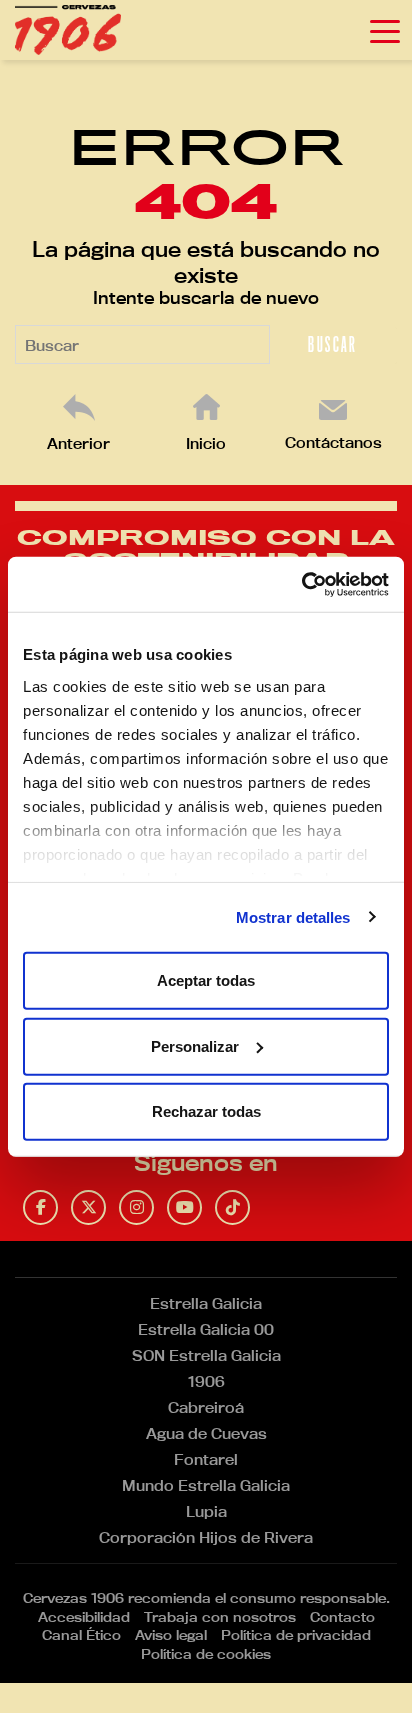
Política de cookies (206, 1654)
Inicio (206, 443)
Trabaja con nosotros (220, 1617)
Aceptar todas (206, 980)
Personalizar (195, 1045)
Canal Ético (81, 1635)
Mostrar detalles (293, 916)
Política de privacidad (296, 1635)
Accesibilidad (84, 1617)
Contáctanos (333, 442)
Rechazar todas (206, 1111)
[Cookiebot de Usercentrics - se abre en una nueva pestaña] (301, 584)
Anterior (78, 443)
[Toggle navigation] (385, 30)
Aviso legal (171, 1635)
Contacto (342, 1617)
